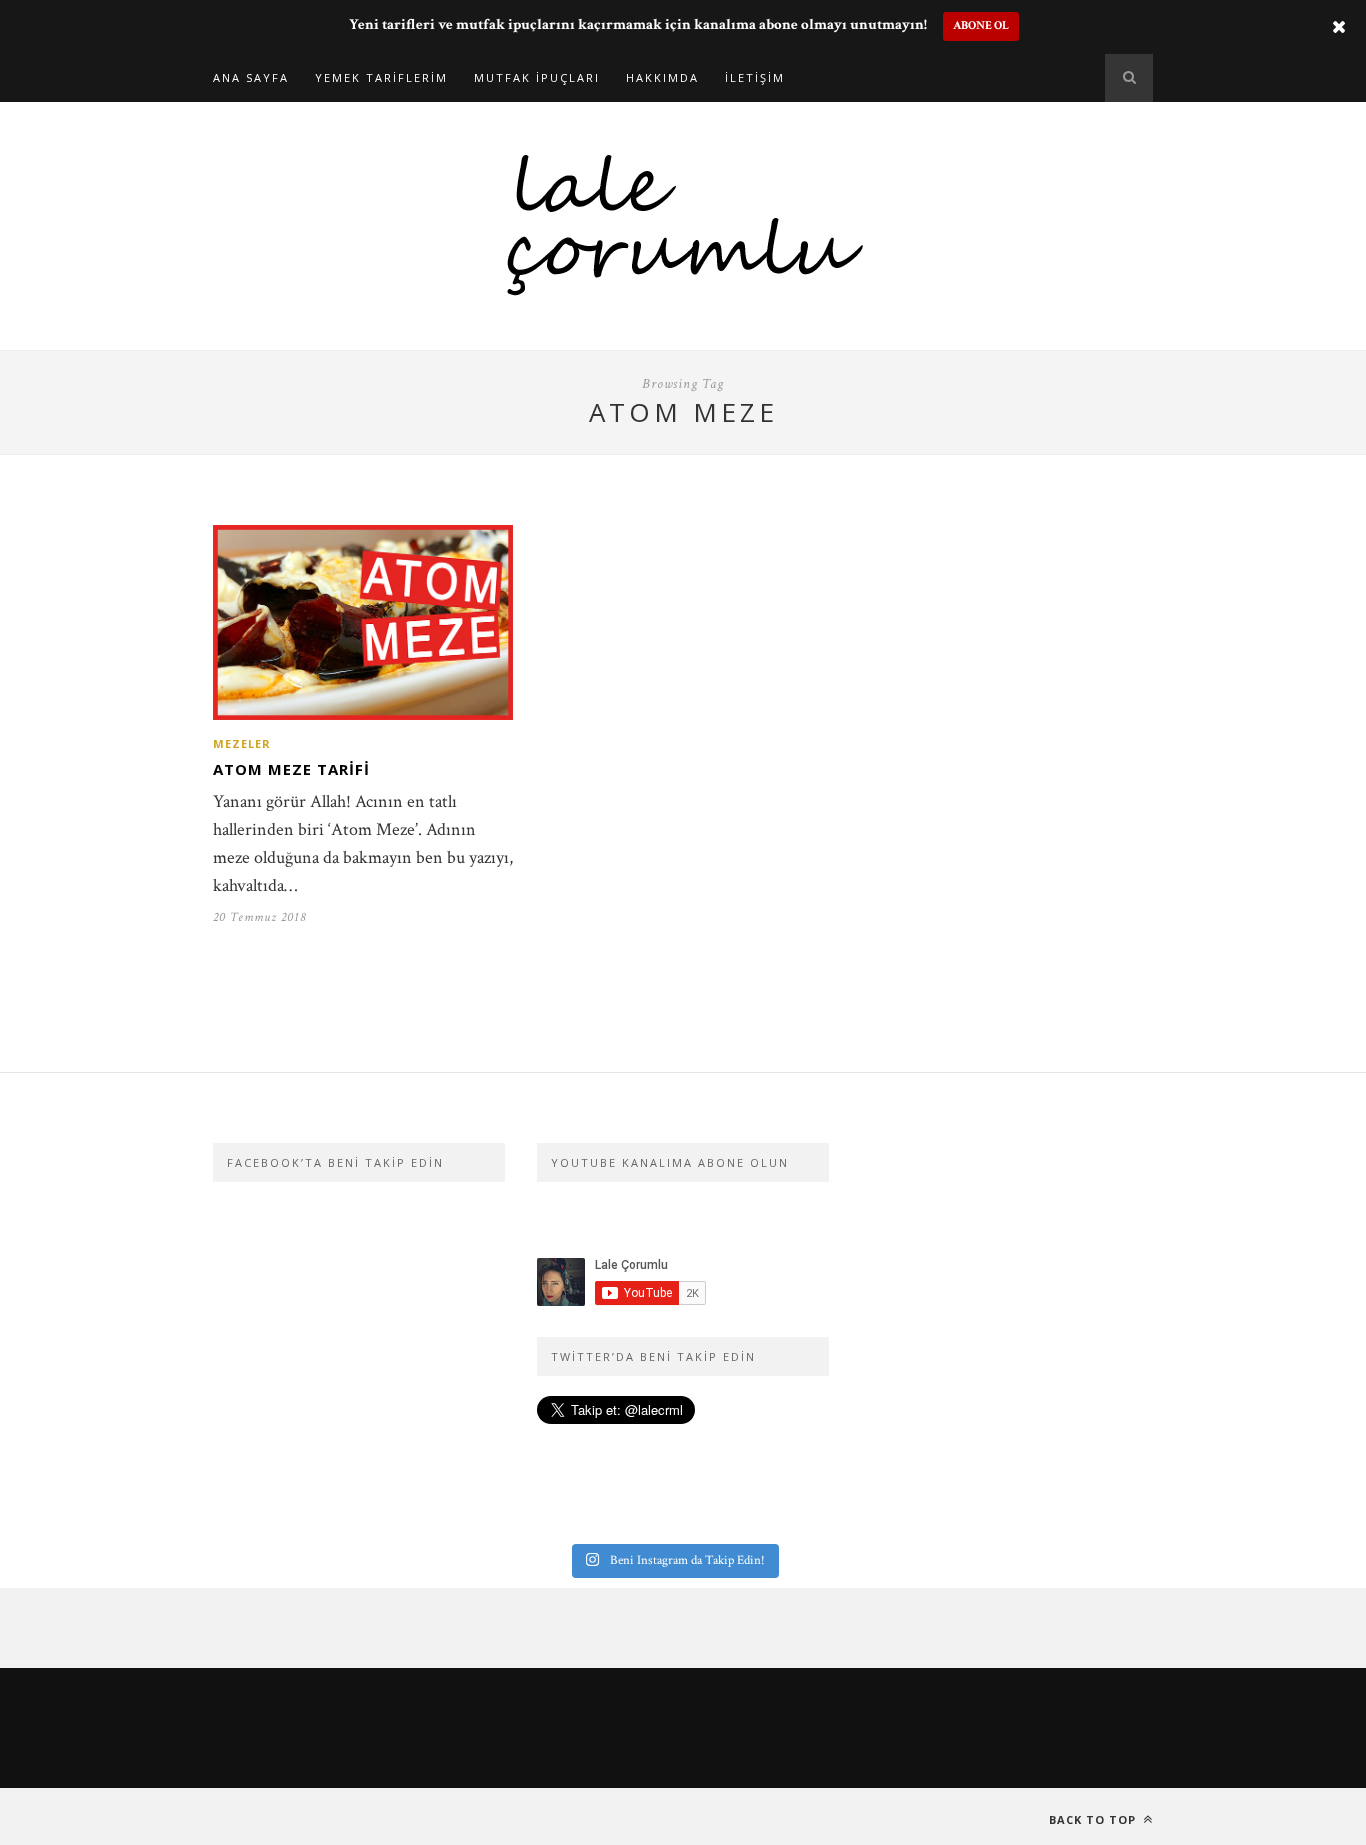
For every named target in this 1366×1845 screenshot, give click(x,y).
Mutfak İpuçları (537, 77)
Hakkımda (662, 77)
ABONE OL (981, 25)
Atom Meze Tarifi (291, 769)
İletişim (755, 77)
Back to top (1094, 1819)
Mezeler (242, 743)
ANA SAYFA (251, 77)
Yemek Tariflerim (381, 77)
